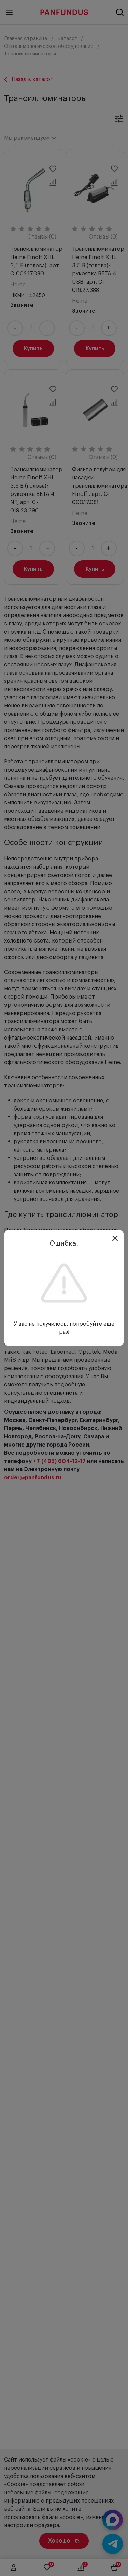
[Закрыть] (115, 1238)
